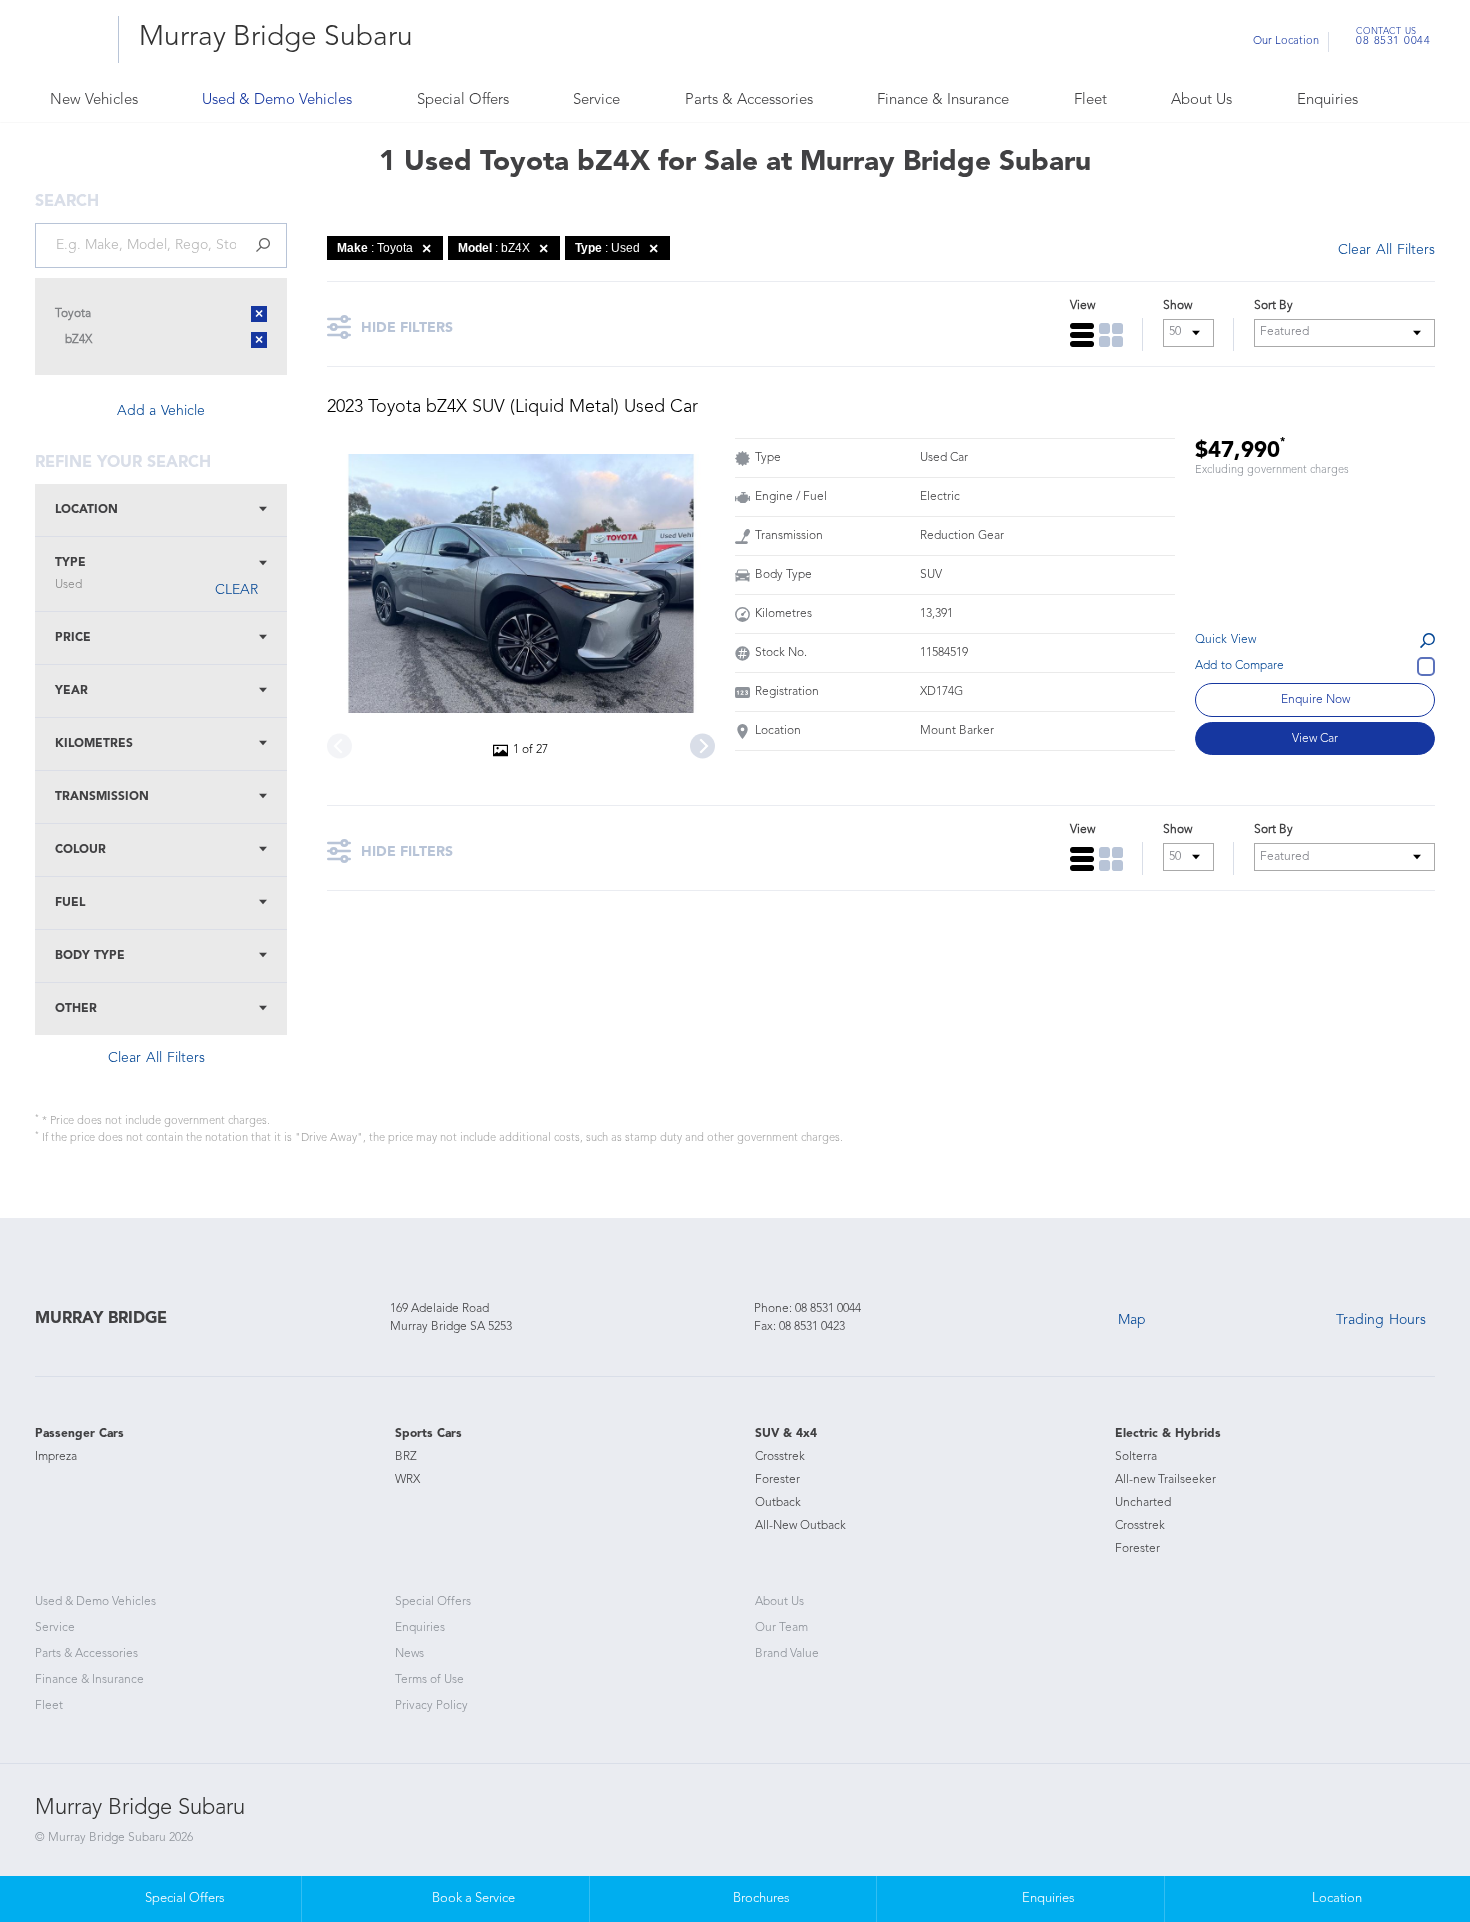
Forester (777, 1480)
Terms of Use (429, 1680)
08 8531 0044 (1393, 39)
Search (1400, 101)
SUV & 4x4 (786, 1434)
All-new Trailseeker (1165, 1480)
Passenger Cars (79, 1434)
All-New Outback (800, 1526)
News (409, 1654)
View (1082, 306)
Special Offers (463, 100)
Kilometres (94, 744)
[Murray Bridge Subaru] (69, 39)
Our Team (781, 1628)
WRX (407, 1480)
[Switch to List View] (1082, 335)
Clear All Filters (156, 1058)
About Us (1201, 100)
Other (76, 1009)
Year (71, 691)
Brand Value (787, 1654)
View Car (1315, 739)
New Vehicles (94, 100)
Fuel (70, 903)
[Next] (702, 746)
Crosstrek (780, 1457)
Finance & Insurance (943, 100)
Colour (80, 850)
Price (73, 638)
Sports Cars (428, 1434)
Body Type (90, 956)
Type (70, 574)
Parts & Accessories (749, 100)
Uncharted (1143, 1503)
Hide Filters (407, 328)
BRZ (406, 1457)
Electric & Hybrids (1168, 1434)
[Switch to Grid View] (1111, 335)
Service (596, 100)
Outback (778, 1503)
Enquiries (1327, 100)
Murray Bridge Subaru (276, 38)
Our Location (1286, 41)
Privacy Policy (431, 1706)
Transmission (102, 797)
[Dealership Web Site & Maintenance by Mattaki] (1397, 1827)
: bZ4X (494, 248)
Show (1177, 306)
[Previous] (339, 746)
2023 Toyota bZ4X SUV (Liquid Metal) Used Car (512, 407)
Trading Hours (1381, 1320)
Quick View (1225, 640)
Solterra (1136, 1457)
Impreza (56, 1457)
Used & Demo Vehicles (277, 100)
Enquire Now (1315, 700)
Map (1132, 1320)
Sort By (1273, 306)
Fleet (1090, 100)
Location (86, 510)
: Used (607, 248)
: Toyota (375, 248)
